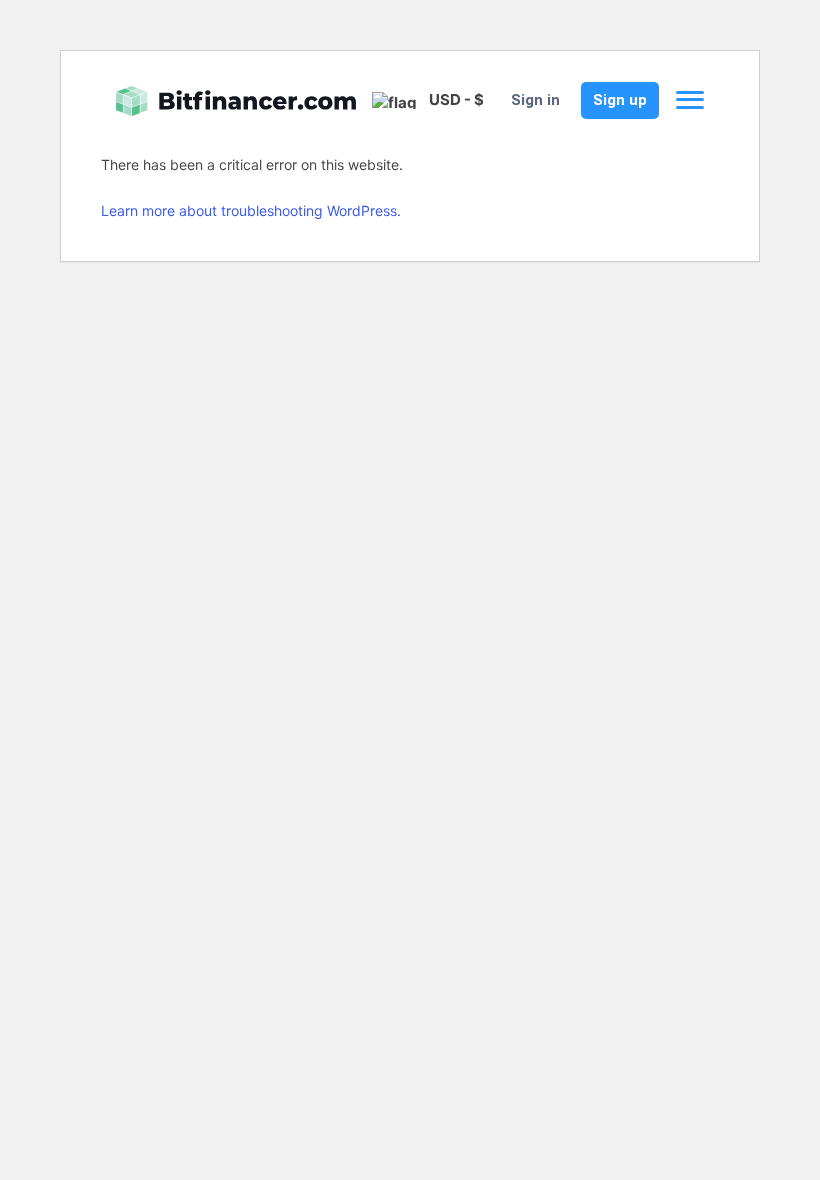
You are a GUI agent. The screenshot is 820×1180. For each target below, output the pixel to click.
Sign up (620, 100)
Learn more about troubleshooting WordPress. (251, 210)
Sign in (535, 100)
